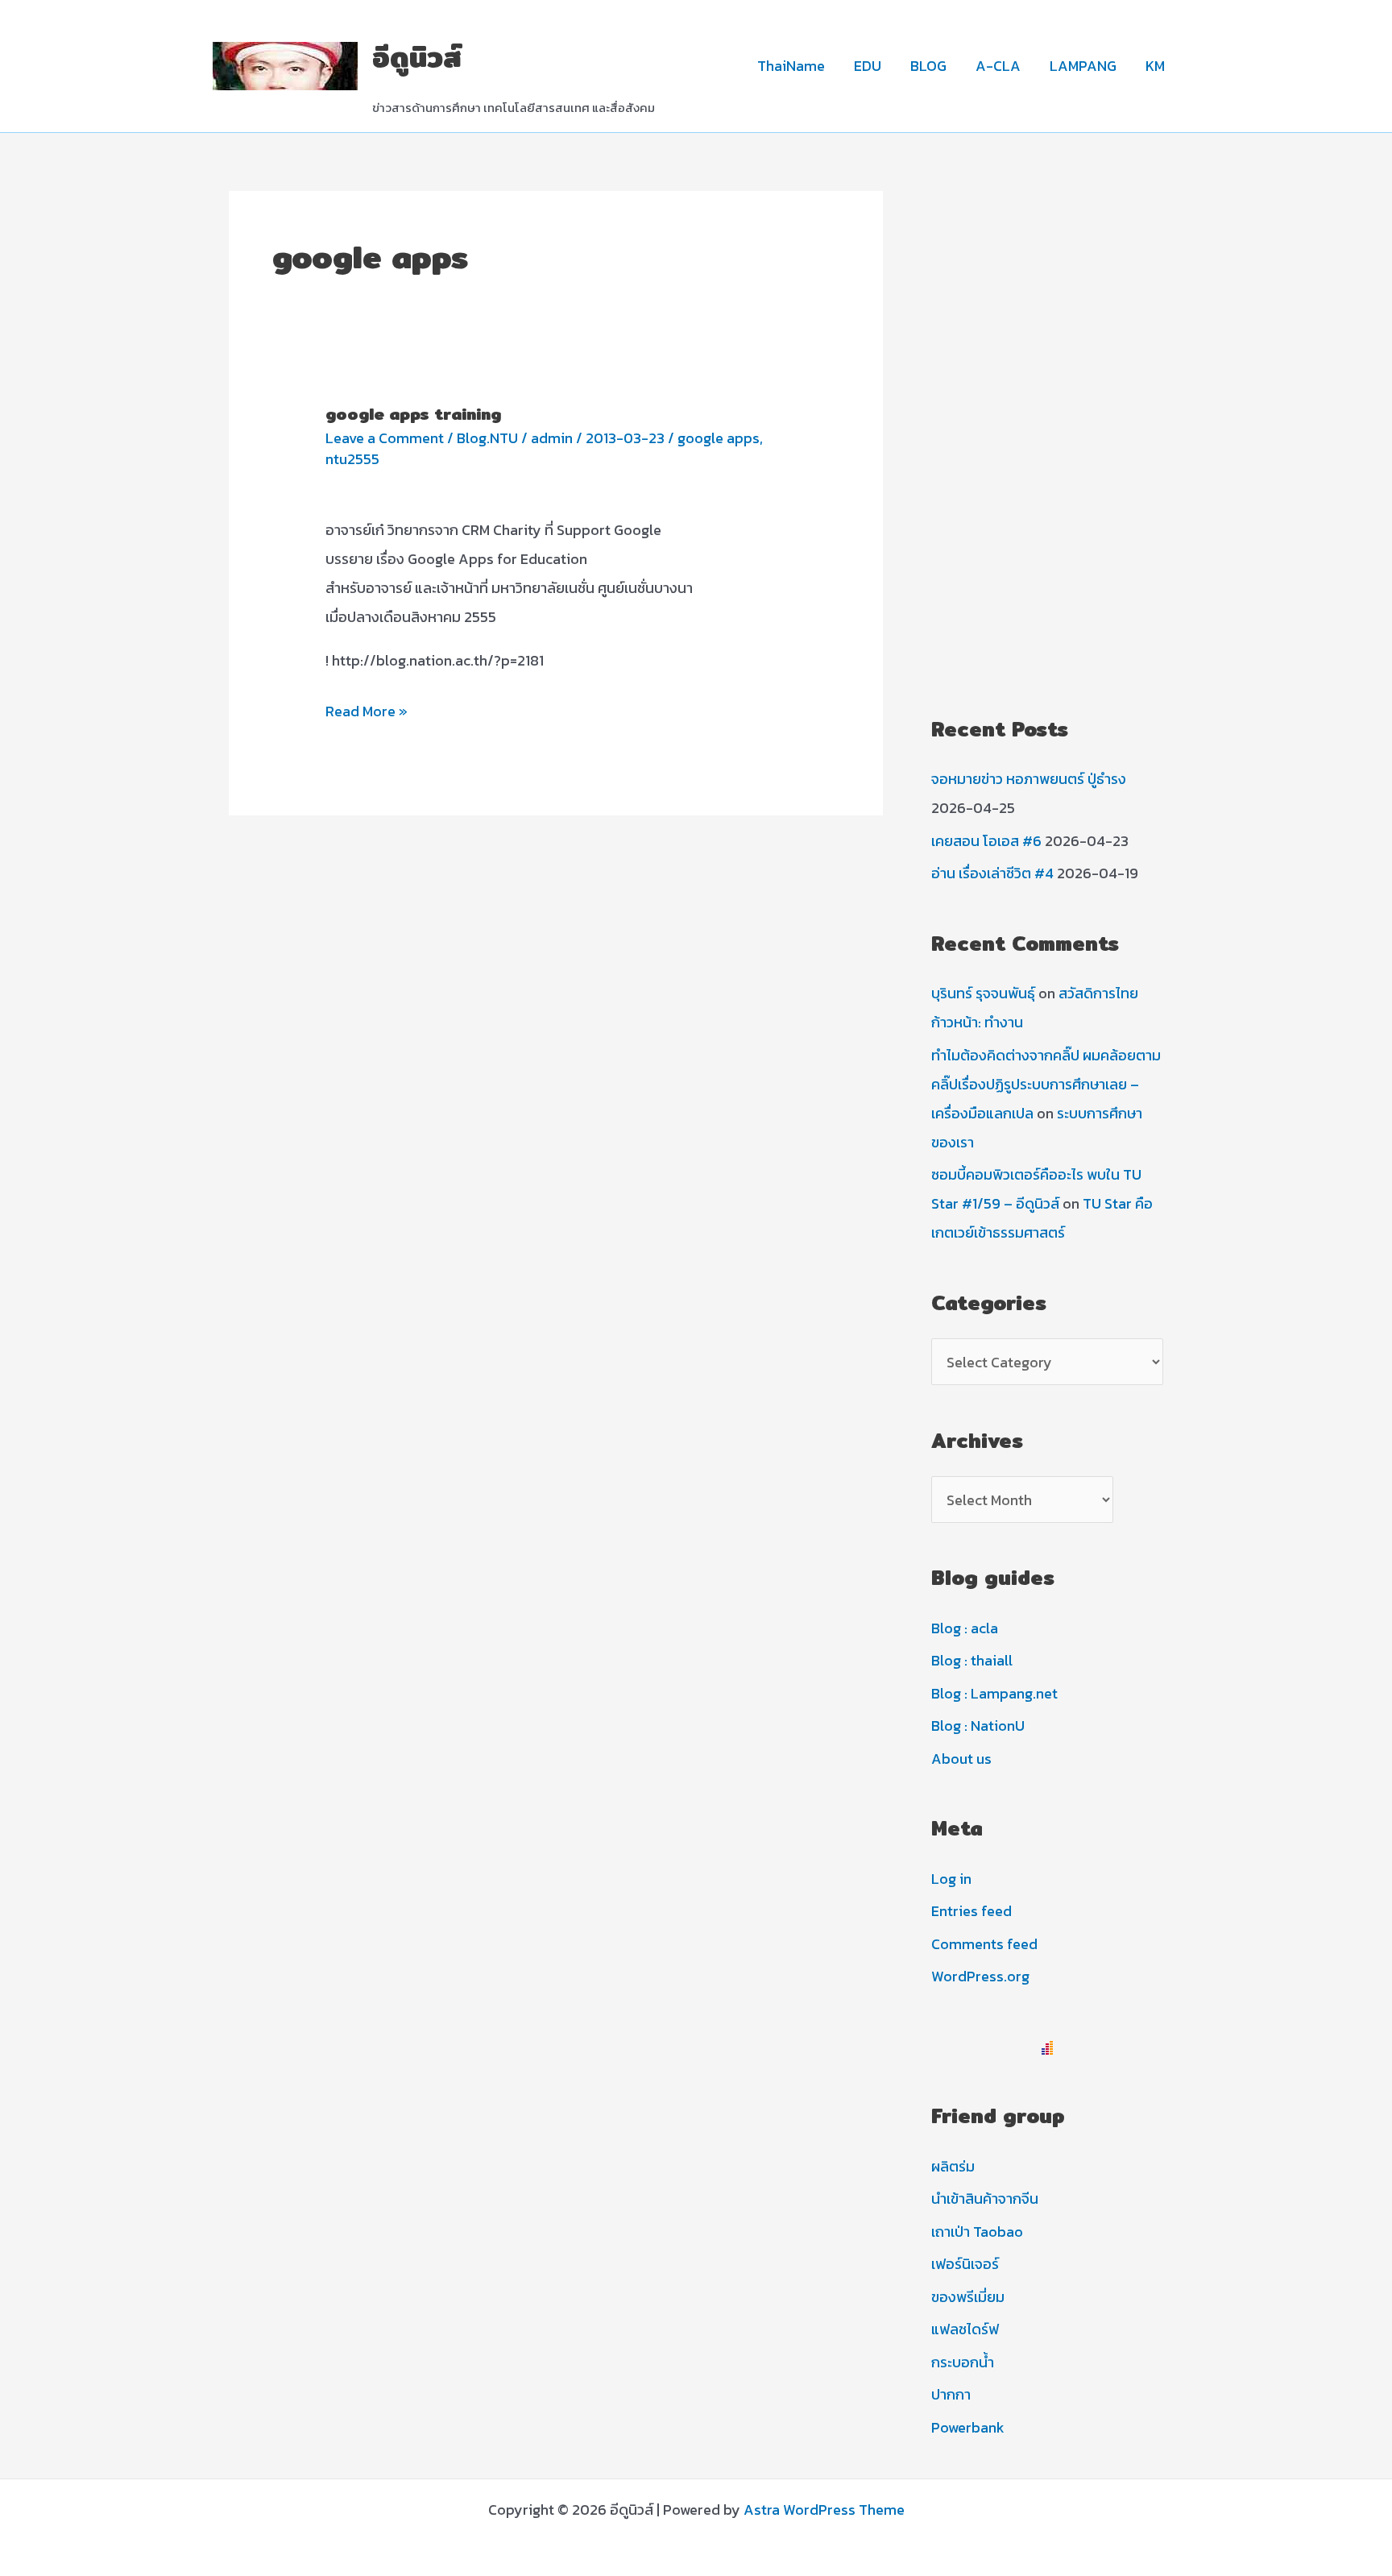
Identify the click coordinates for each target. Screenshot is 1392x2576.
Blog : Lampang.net (994, 1693)
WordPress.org (980, 1976)
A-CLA (998, 66)
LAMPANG (1083, 66)
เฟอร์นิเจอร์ (965, 2264)
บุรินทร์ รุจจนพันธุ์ (983, 993)
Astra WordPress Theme (824, 2510)
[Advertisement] (1047, 433)
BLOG (928, 66)
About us (961, 1759)
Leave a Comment (385, 438)
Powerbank (968, 2427)
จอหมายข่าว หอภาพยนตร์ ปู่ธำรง (1029, 779)
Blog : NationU (978, 1726)
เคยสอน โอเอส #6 (986, 841)
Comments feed (984, 1944)
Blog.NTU (487, 438)
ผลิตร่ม (953, 2166)
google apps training (413, 414)
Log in (951, 1879)
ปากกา (951, 2394)
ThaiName (791, 66)
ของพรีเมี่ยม (968, 2297)
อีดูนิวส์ (417, 57)
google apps (719, 438)
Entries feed (971, 1911)
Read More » (367, 713)
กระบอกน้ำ (963, 2362)
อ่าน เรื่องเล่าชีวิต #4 (992, 873)
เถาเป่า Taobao (977, 2232)
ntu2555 (352, 459)
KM (1155, 66)
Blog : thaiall (972, 1660)
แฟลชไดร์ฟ (965, 2329)
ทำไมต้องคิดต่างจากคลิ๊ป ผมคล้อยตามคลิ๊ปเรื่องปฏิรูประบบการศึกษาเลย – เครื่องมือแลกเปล (1046, 1084)
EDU (868, 66)
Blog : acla (965, 1628)
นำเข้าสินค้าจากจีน (985, 2199)
